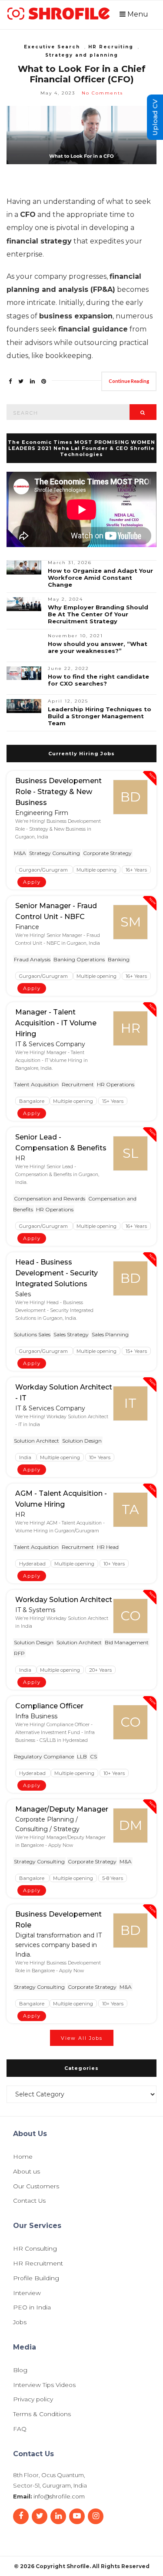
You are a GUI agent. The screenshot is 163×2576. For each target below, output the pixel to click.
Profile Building (36, 2279)
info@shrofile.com (59, 2496)
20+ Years (100, 1670)
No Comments (102, 93)
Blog (20, 2370)
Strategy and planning (82, 55)
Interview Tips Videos (44, 2385)
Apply (32, 882)
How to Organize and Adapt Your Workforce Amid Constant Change (100, 578)
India (26, 1457)
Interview (27, 2293)
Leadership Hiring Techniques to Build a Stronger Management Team (100, 716)
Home (23, 2157)
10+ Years (100, 1457)
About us (27, 2172)
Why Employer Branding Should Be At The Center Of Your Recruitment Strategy (98, 614)
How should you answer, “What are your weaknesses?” (98, 647)
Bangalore (32, 1101)
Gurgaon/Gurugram (44, 869)
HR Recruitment (38, 2264)
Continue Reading (129, 381)
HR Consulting (35, 2249)
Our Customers (36, 2187)
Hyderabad (33, 1564)
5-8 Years (113, 1878)
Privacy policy (33, 2400)
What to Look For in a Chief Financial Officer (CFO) (82, 74)
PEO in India (32, 2308)
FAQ (20, 2429)
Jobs (20, 2322)
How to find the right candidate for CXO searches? (98, 680)
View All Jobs (82, 2038)
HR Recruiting (111, 47)
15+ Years (113, 1101)
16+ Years (136, 869)
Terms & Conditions (42, 2414)
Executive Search (52, 47)
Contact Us (29, 2201)
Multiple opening (96, 869)
